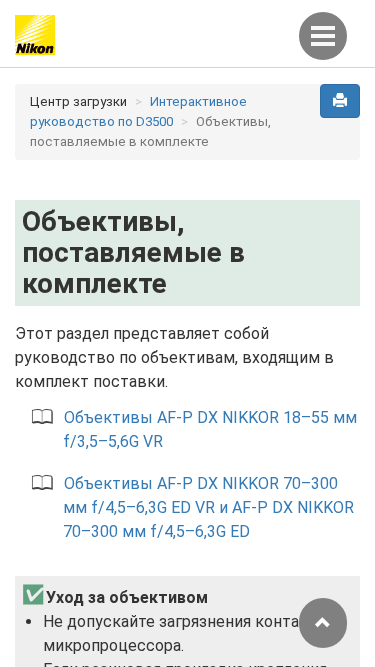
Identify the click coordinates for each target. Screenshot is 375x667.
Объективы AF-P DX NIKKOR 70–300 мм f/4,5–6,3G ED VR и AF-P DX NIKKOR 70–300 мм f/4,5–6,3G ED (208, 507)
